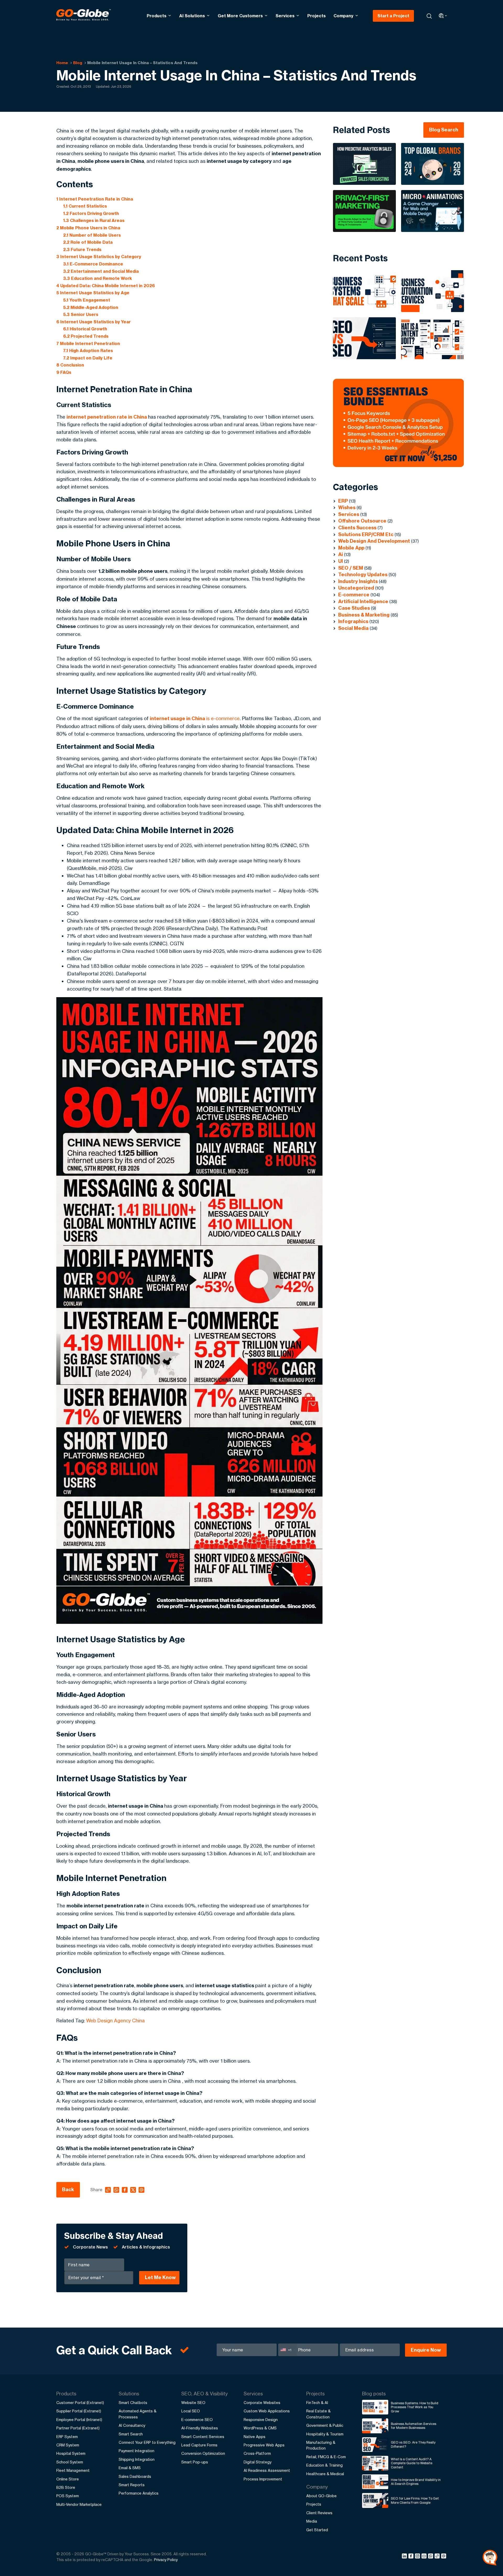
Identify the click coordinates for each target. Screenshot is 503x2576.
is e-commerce (195, 718)
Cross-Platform (257, 2453)
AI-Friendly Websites (200, 2428)
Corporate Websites (262, 2403)
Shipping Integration (137, 2459)
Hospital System (71, 2453)
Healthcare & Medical (325, 2474)
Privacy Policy (166, 2560)
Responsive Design (261, 2420)
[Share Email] (444, 2557)
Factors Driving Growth (91, 213)
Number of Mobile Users (92, 235)
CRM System (68, 2445)
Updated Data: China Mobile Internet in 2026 (106, 286)
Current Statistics (85, 206)
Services (285, 16)
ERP (343, 501)
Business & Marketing (364, 615)
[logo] (84, 16)
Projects (316, 16)
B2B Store (66, 2487)
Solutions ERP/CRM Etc (366, 534)
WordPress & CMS (260, 2428)
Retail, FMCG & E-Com (326, 2457)
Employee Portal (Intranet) (79, 2420)
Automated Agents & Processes (138, 2414)
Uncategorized (356, 588)
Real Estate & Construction (318, 2414)
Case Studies (354, 608)
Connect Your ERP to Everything (147, 2442)
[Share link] (437, 2556)
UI (341, 561)
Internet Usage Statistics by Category (99, 257)
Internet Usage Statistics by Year (94, 322)
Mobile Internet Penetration (88, 343)
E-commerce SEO (197, 2420)
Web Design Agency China (116, 2020)
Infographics (353, 621)
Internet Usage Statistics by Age (93, 293)
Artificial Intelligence (363, 601)
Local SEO (191, 2411)
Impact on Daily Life (88, 358)
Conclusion (70, 365)
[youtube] (425, 2557)
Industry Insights (358, 581)
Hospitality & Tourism (325, 2434)
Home (62, 63)
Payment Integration (136, 2451)
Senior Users (81, 314)
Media (312, 2521)
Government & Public (325, 2425)
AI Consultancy (132, 2425)
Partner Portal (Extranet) (78, 2428)
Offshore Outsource (362, 521)
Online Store (68, 2479)
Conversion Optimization (203, 2453)
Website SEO (193, 2403)
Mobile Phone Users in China (88, 228)
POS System (68, 2496)
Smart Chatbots (133, 2403)
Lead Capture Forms (199, 2445)
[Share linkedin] (405, 2557)
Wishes (347, 507)
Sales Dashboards (135, 2476)
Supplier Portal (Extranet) (79, 2411)
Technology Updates (363, 574)
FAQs (64, 372)
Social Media (353, 628)
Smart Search (131, 2434)
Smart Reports (132, 2485)
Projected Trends (86, 336)
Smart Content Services (203, 2437)
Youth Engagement (87, 300)
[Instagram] (418, 2557)
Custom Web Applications (267, 2411)
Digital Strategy (258, 2462)
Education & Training (324, 2465)
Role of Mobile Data (88, 242)
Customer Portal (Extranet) (80, 2403)
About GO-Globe (321, 2496)
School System (70, 2462)
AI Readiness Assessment (267, 2470)
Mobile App (351, 548)
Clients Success (357, 528)
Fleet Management (73, 2470)
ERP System (67, 2437)
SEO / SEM (351, 568)
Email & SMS (130, 2468)
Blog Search (444, 130)
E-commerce (354, 595)
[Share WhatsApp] (431, 2557)
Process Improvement (263, 2479)
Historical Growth (85, 329)
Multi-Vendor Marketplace (79, 2504)
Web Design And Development (374, 541)
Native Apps (255, 2437)
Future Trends (82, 249)
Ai (341, 554)
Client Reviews (319, 2513)
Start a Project (393, 16)
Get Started (317, 2530)
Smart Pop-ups (195, 2462)
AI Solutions (192, 16)
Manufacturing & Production (321, 2445)
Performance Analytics (139, 2493)
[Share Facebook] (412, 2557)
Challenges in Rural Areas (94, 220)
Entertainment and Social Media (101, 271)
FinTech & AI (317, 2403)
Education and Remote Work (98, 278)
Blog (78, 63)
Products (157, 16)
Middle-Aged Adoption (91, 307)
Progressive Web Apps (264, 2445)
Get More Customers (240, 16)
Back (68, 2189)
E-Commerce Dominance (93, 264)
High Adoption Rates (88, 351)
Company (343, 16)
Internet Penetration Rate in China (95, 199)
